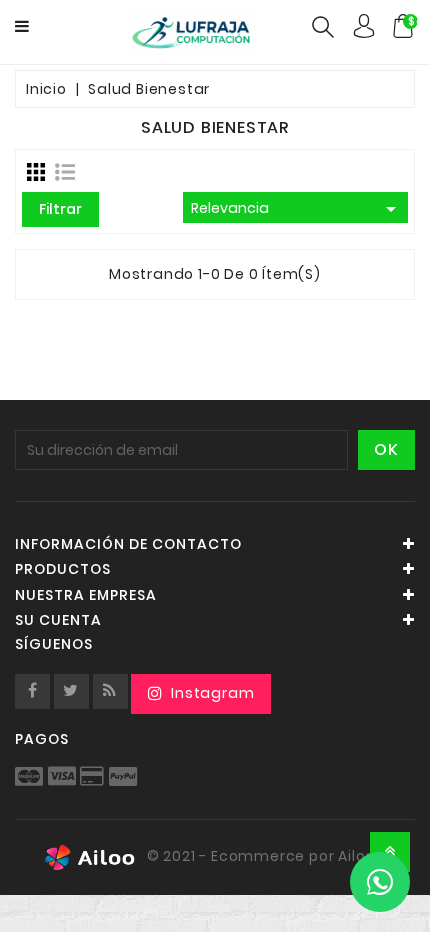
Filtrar (60, 209)
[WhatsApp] (380, 882)
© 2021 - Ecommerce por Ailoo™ (265, 856)
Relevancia (297, 209)
